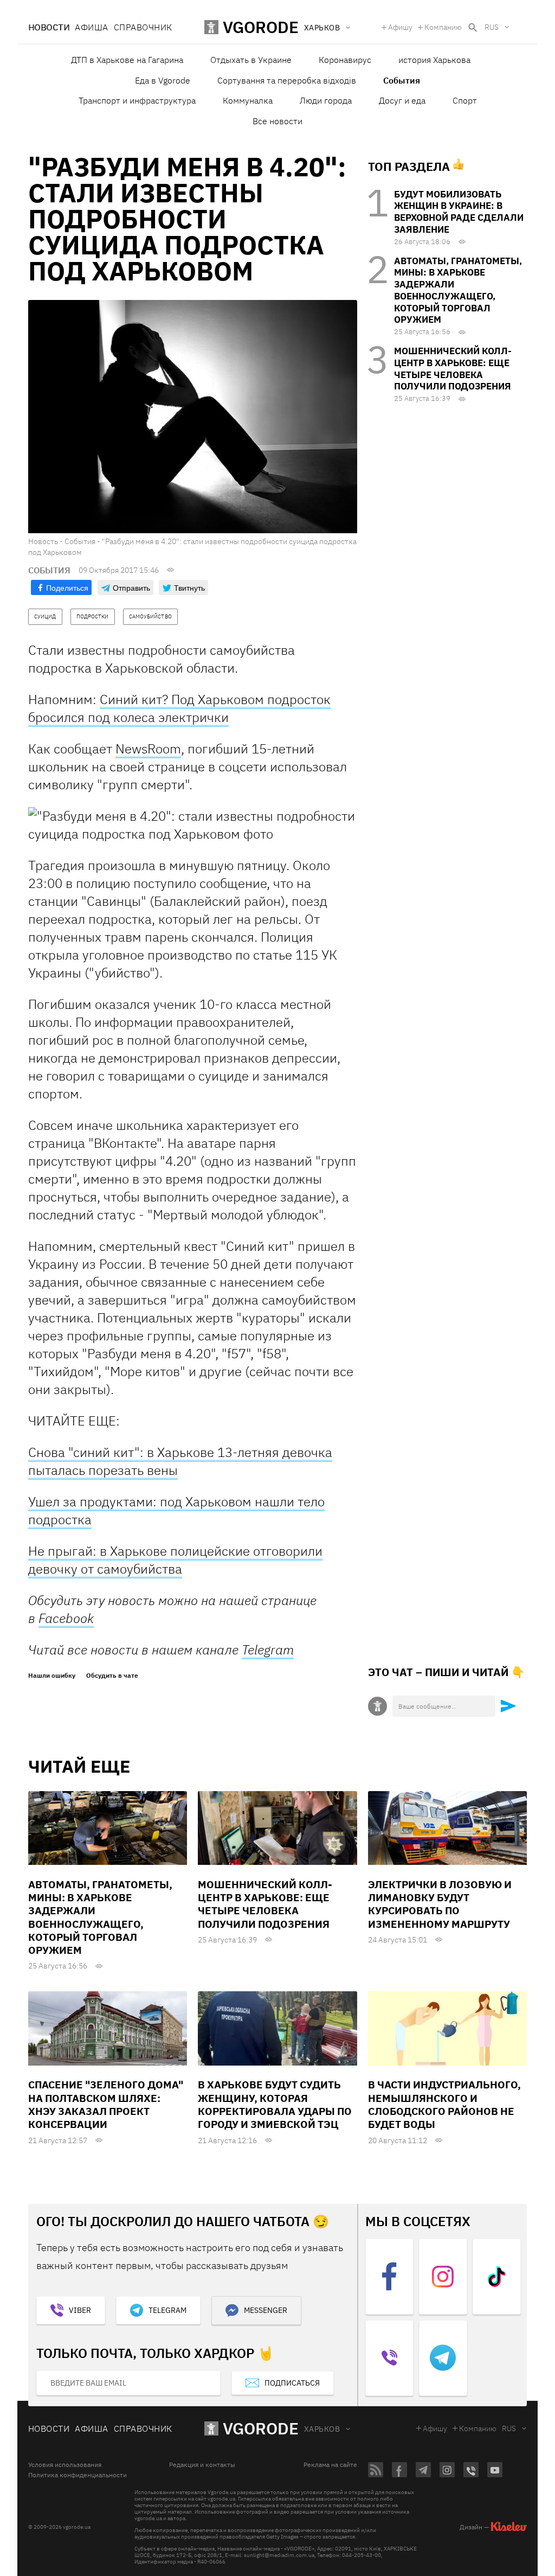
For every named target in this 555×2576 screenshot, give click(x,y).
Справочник (143, 27)
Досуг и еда (402, 100)
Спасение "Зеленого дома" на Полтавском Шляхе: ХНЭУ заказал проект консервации (106, 2104)
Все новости (277, 121)
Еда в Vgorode (163, 80)
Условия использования (65, 2465)
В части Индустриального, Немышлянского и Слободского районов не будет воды (444, 2104)
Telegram (268, 1650)
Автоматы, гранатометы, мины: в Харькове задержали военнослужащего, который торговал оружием (458, 290)
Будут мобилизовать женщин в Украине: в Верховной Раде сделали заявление (459, 212)
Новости (49, 27)
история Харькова (434, 60)
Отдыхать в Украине (251, 60)
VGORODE (261, 2428)
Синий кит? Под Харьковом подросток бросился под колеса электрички (179, 708)
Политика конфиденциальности (78, 2475)
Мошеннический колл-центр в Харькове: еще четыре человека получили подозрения (453, 369)
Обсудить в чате (112, 1676)
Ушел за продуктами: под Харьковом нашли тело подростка (176, 1510)
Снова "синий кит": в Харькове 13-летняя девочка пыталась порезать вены (180, 1461)
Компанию (443, 27)
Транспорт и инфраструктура (137, 100)
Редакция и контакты (202, 2465)
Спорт (465, 100)
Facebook (66, 1618)
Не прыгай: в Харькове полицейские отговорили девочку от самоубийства (175, 1560)
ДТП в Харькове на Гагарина (127, 60)
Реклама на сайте (330, 2465)
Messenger (266, 2310)
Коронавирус (345, 60)
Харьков (322, 2429)
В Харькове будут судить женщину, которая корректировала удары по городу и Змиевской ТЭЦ (275, 2104)
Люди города (326, 100)
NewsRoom (148, 749)
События (402, 80)
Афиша (91, 27)
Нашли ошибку (52, 1676)
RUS (492, 27)
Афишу (400, 27)
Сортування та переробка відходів (287, 80)
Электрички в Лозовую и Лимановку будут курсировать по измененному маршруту (440, 1904)
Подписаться (292, 2383)
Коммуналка (248, 100)
